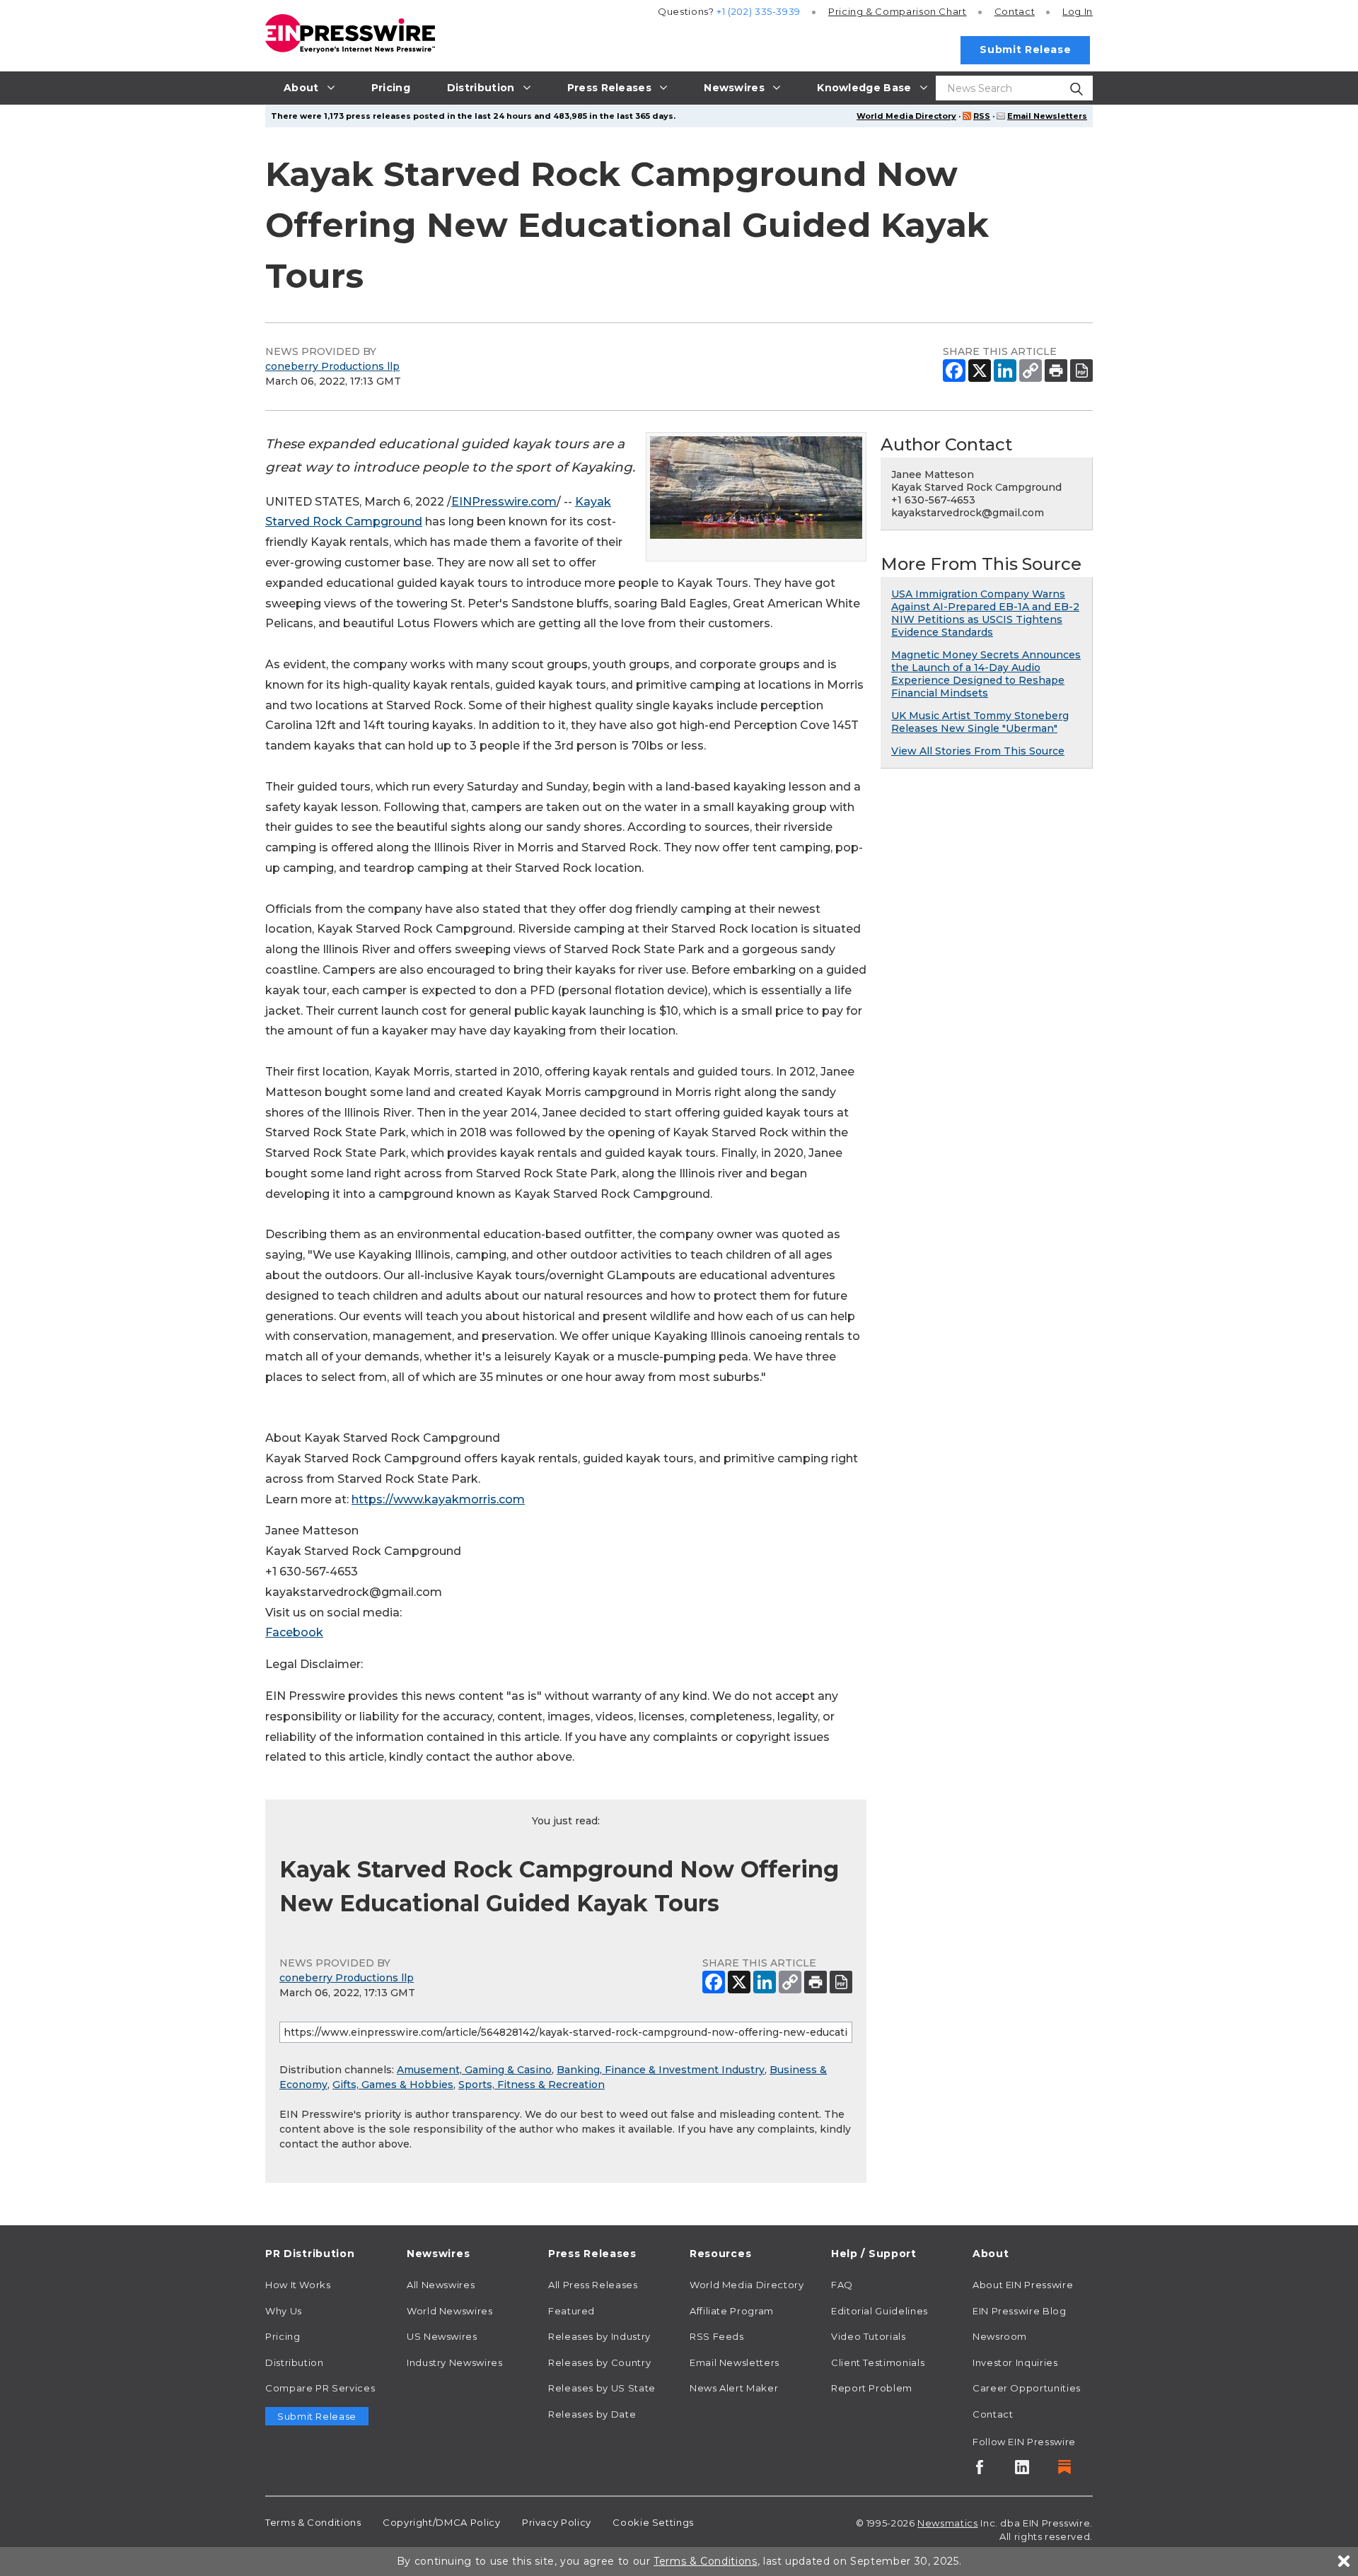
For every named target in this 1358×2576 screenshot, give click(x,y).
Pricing (898, 11)
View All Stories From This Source (978, 751)
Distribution (295, 2362)
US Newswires (442, 2336)
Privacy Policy (557, 2522)
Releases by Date (592, 2414)
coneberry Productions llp (332, 366)
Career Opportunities (1027, 2388)
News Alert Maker (734, 2388)
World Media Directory (906, 116)
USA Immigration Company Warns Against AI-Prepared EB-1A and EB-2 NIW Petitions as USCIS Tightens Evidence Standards (985, 613)
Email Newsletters (1047, 116)
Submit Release (1025, 49)
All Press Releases (593, 2285)
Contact (1015, 11)
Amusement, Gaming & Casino (474, 2070)
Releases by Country (599, 2362)
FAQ (842, 2285)
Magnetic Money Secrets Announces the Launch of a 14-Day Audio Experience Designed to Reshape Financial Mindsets (986, 674)
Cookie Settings (653, 2522)
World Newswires (450, 2311)
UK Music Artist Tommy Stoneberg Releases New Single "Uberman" (980, 722)
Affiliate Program (732, 2311)
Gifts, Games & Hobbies (393, 2085)
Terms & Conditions (313, 2522)
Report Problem (872, 2388)
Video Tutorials (869, 2336)
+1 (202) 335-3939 (759, 11)
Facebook (294, 1632)
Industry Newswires (455, 2362)
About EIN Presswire (1023, 2285)
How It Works (298, 2285)
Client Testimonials (878, 2362)
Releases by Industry (599, 2336)
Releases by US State (602, 2388)
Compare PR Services (320, 2388)
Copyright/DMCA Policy (441, 2522)
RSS (982, 116)
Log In (1078, 11)
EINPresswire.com (504, 502)
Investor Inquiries (1015, 2362)
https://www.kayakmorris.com (438, 1499)
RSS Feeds (717, 2336)
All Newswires (441, 2285)
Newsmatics (947, 2523)
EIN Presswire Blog (1020, 2311)
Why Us (284, 2311)
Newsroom (1000, 2336)
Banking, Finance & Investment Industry (661, 2070)
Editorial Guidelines (880, 2311)
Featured (571, 2311)
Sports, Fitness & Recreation (532, 2085)
